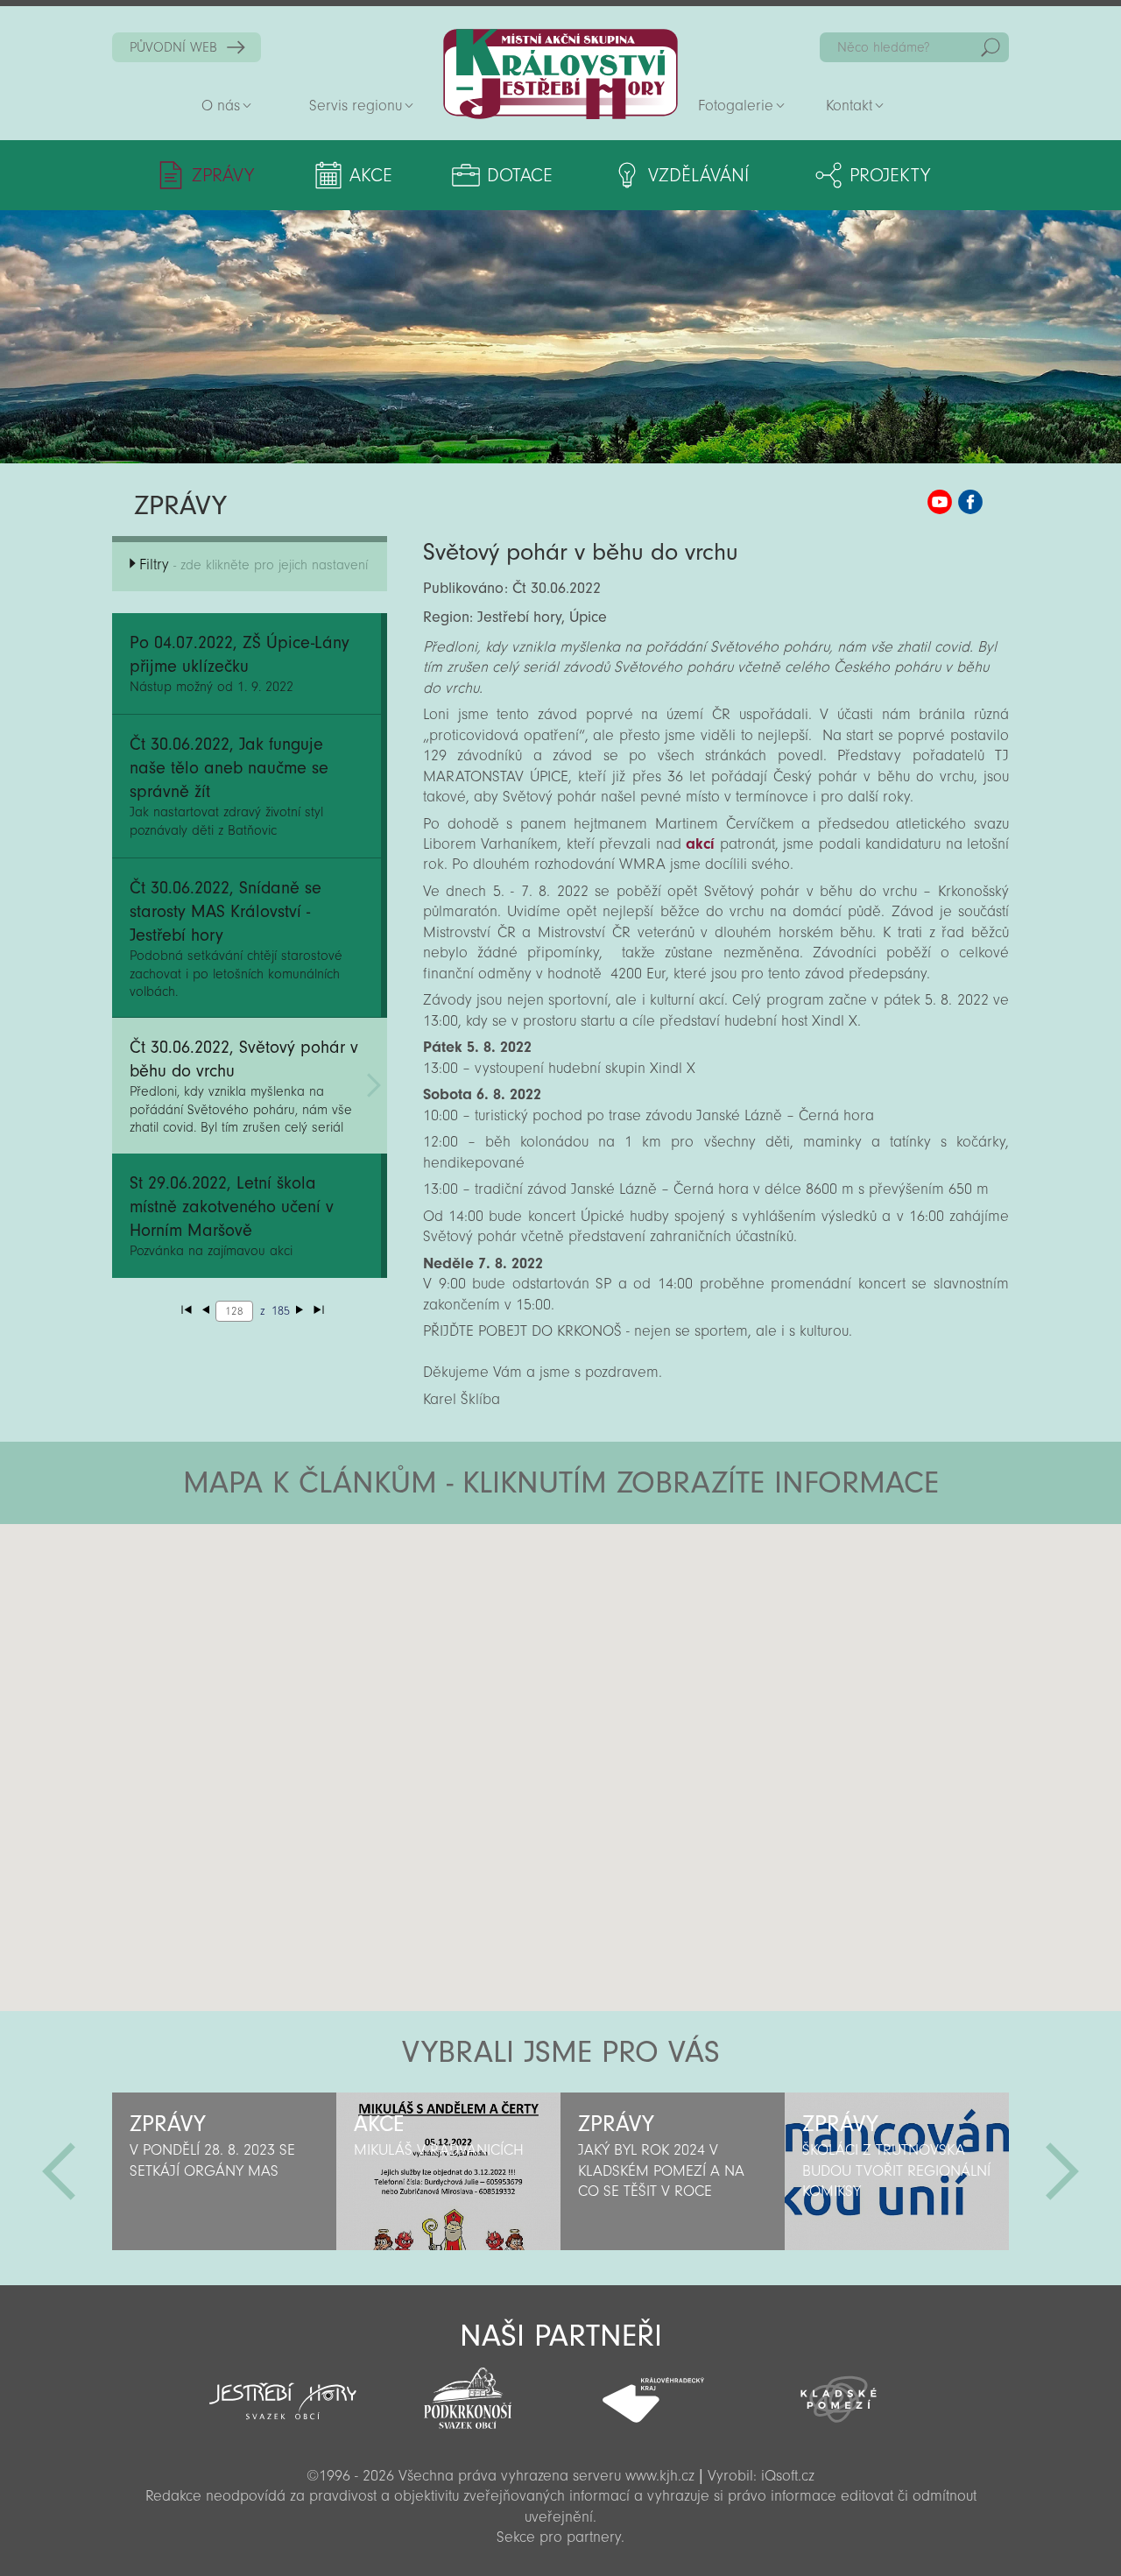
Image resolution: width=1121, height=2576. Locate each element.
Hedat (991, 47)
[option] (224, 2171)
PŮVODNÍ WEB (173, 47)
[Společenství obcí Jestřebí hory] (283, 2389)
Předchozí (59, 2171)
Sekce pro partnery (559, 2537)
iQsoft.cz (788, 2476)
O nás (221, 106)
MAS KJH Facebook (970, 502)
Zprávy (223, 175)
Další (1062, 2171)
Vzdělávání (698, 175)
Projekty (890, 175)
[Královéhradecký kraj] (653, 2390)
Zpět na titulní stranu (560, 74)
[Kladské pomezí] (839, 2391)
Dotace (520, 175)
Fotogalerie (736, 106)
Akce (371, 175)
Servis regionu (356, 106)
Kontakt (849, 106)
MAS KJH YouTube (940, 502)
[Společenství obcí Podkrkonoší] (468, 2393)
